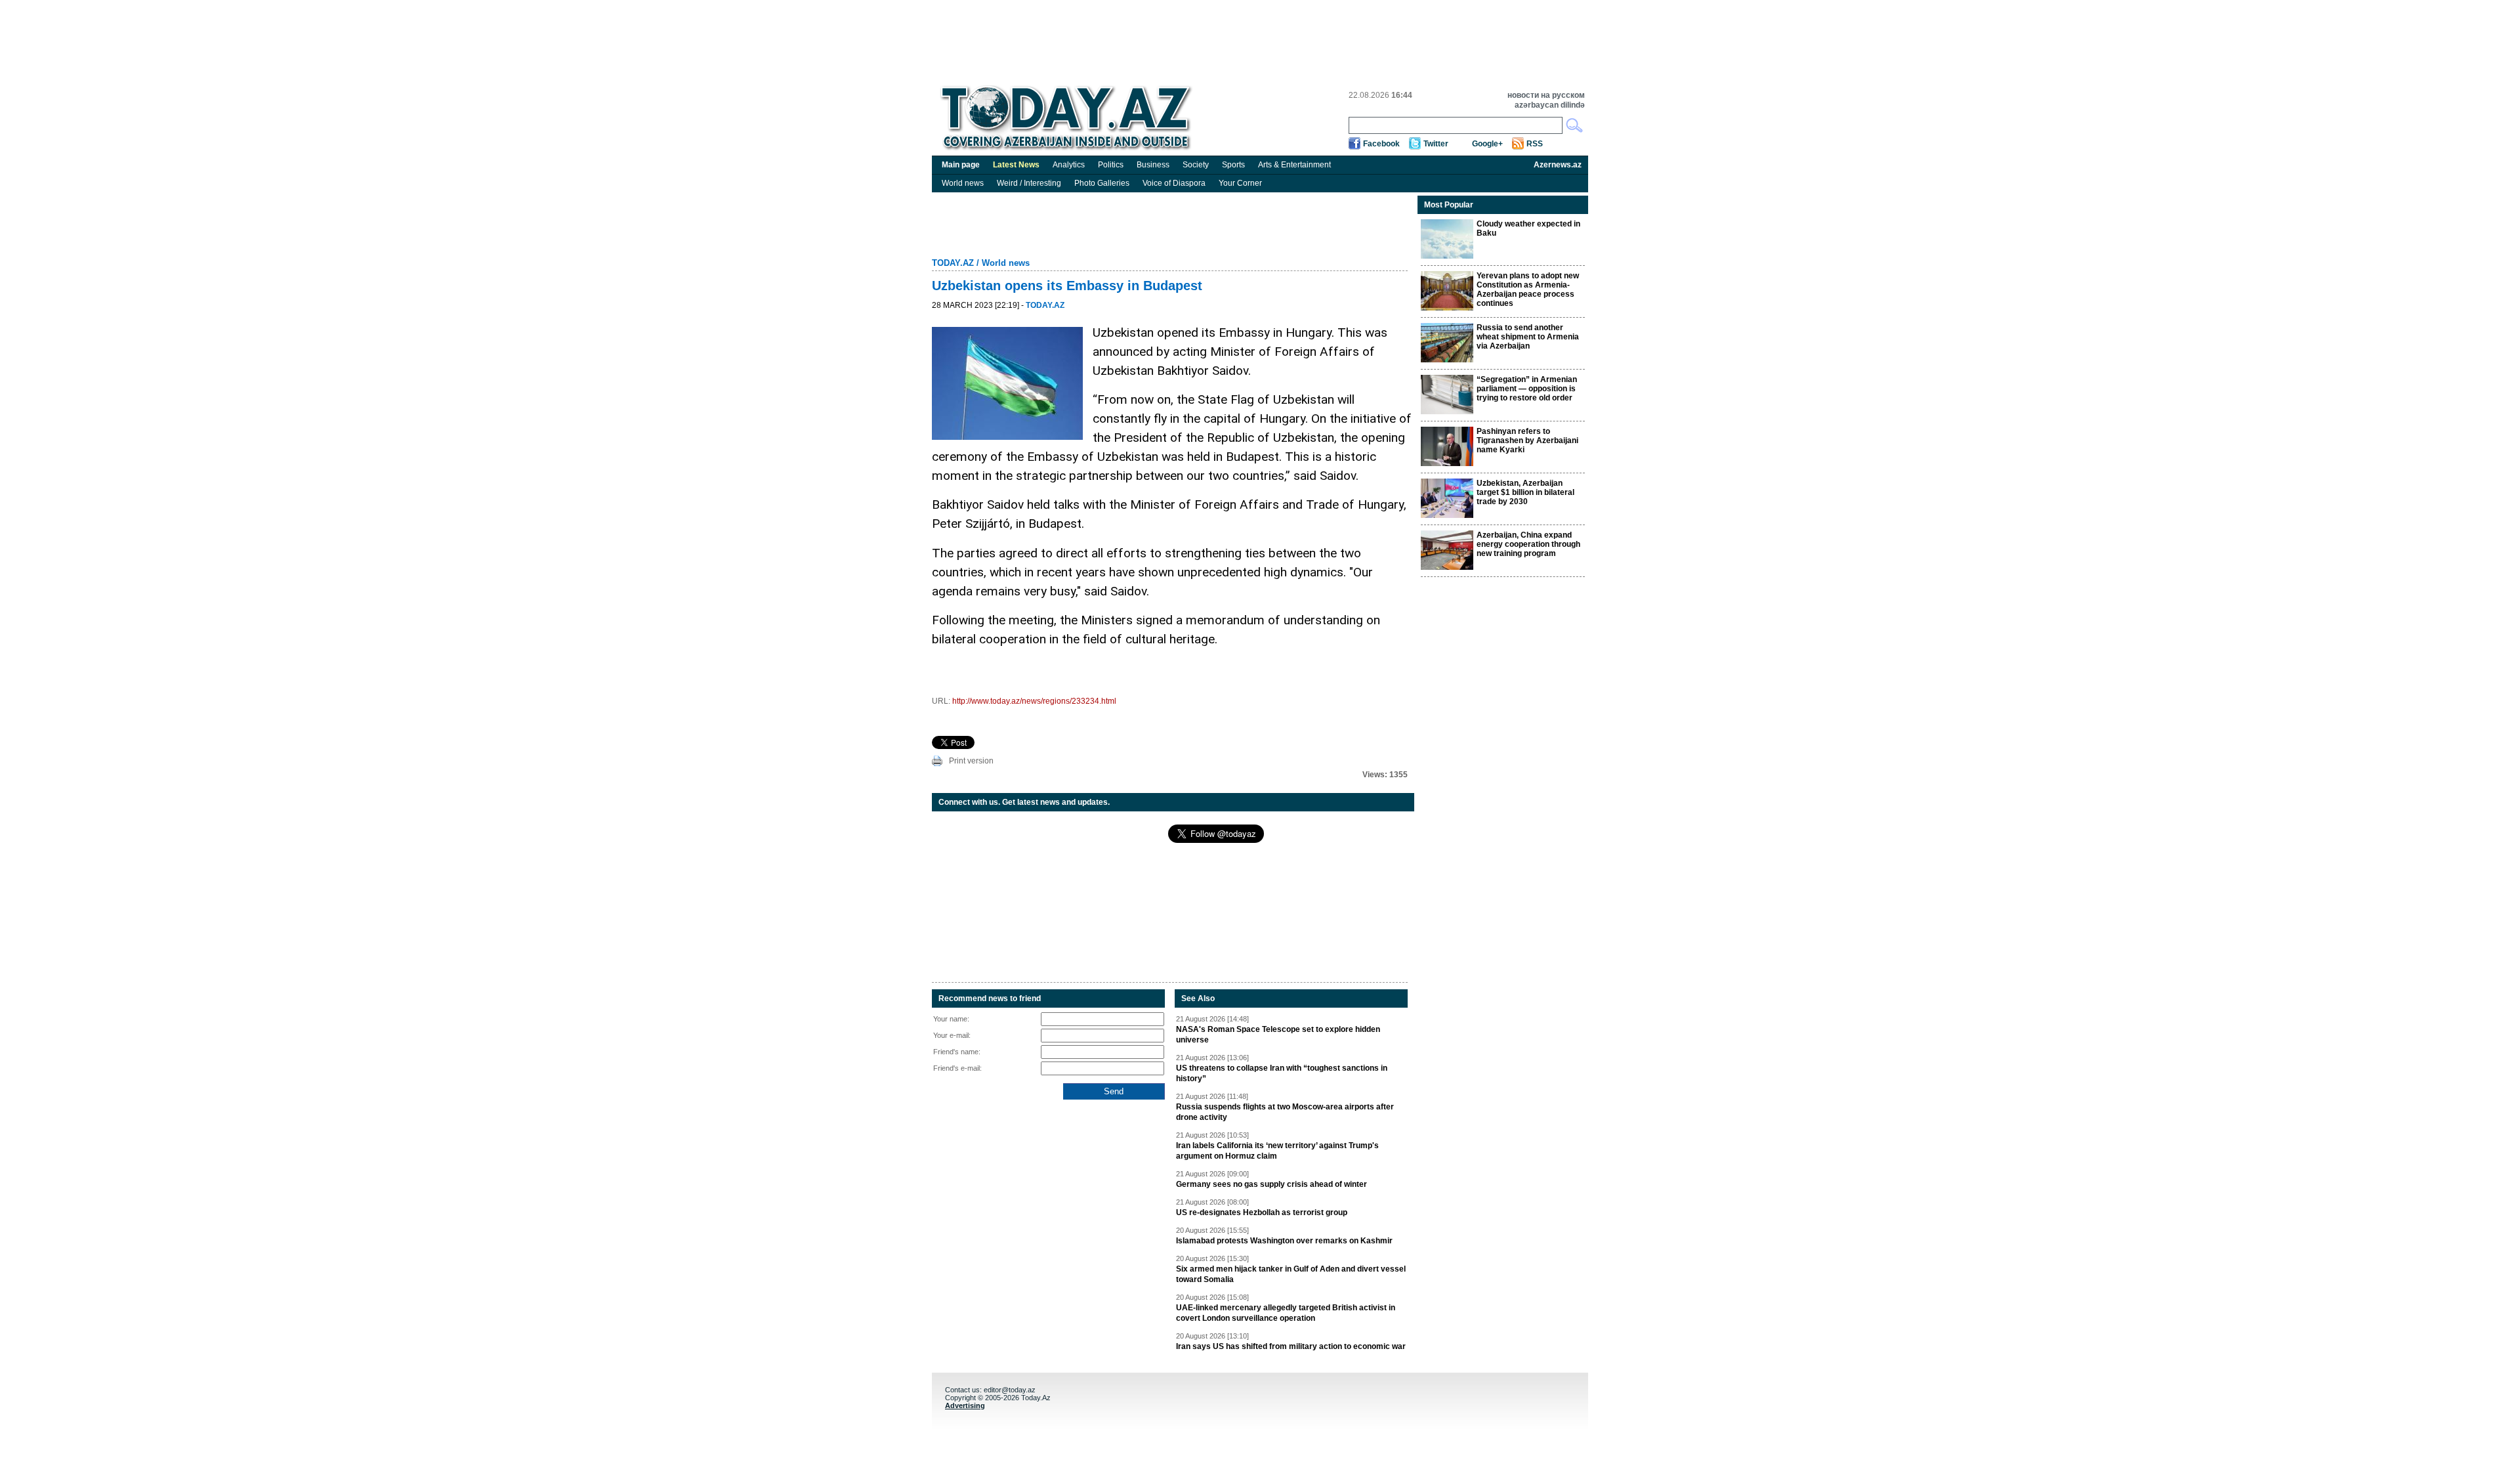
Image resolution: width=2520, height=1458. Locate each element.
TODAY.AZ (953, 263)
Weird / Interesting (1029, 183)
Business (1153, 165)
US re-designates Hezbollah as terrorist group (1262, 1212)
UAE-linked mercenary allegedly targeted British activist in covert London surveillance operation (1286, 1313)
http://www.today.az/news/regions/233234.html (1034, 701)
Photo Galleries (1102, 183)
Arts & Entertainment (1294, 165)
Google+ (1487, 144)
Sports (1233, 165)
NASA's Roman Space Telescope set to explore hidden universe (1278, 1035)
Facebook (1381, 144)
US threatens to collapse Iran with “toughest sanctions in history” (1282, 1073)
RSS (1535, 144)
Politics (1111, 165)
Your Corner (1240, 183)
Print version (971, 761)
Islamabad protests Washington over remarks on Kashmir (1284, 1241)
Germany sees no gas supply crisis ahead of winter (1271, 1184)
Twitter (1436, 144)
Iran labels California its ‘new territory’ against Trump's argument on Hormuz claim (1277, 1151)
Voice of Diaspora (1174, 183)
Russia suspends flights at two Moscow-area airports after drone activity (1285, 1112)
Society (1196, 165)
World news (963, 183)
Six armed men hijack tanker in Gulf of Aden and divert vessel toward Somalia (1291, 1274)
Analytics (1069, 165)
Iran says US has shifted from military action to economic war (1291, 1346)
